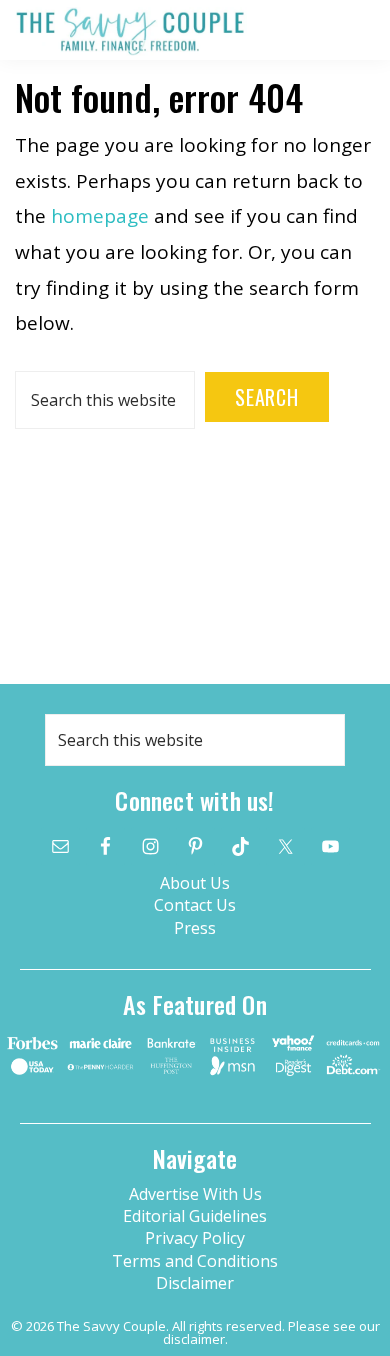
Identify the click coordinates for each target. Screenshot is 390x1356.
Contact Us (195, 905)
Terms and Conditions (195, 1261)
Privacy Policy (195, 1238)
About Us (195, 883)
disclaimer (194, 1339)
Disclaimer (195, 1283)
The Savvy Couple (130, 31)
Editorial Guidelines (195, 1216)
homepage (100, 216)
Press (195, 928)
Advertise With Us (195, 1194)
